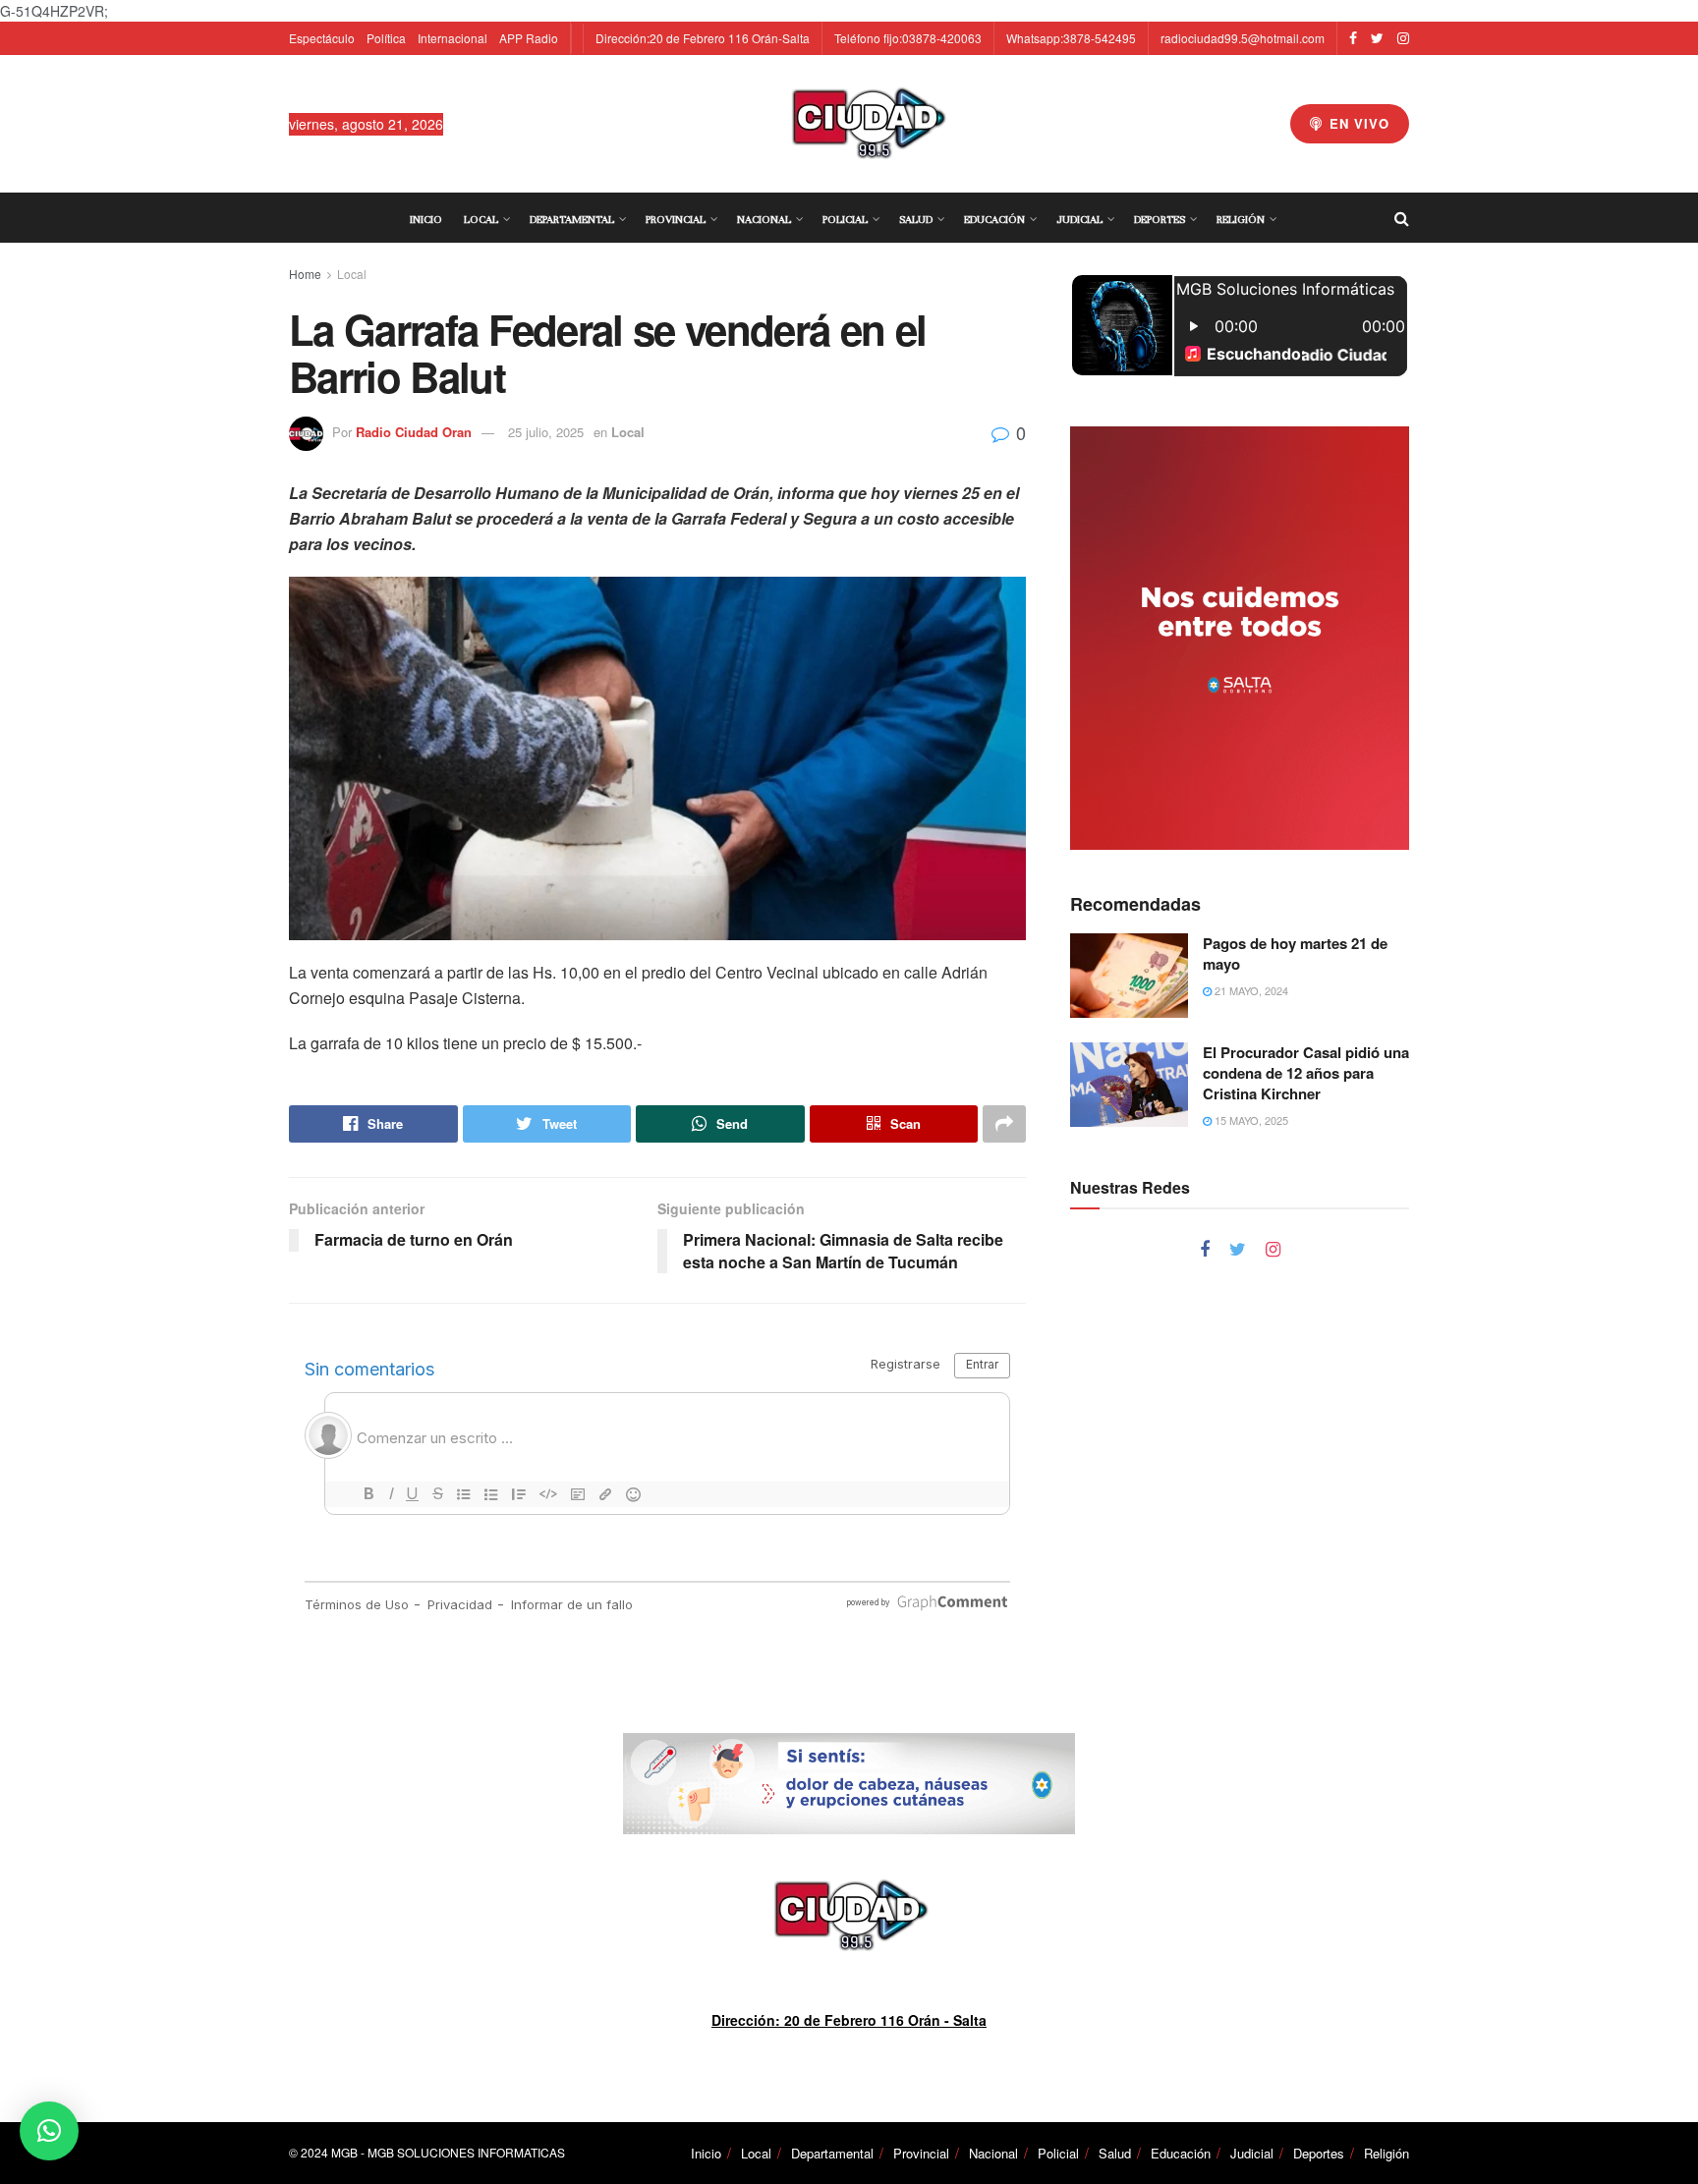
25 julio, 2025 (546, 432)
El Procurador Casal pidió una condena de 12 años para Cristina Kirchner (1306, 1073)
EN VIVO (1357, 123)
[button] (49, 2131)
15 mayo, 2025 (1250, 1120)
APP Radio (529, 38)
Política (386, 38)
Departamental (572, 219)
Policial (845, 219)
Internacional (453, 38)
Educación (994, 219)
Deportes (1160, 219)
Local (481, 219)
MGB (344, 2152)
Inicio (426, 219)
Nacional (764, 219)
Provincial (676, 219)
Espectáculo (322, 38)
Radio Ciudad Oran (414, 432)
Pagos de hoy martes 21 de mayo (1295, 953)
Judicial (1079, 219)
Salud (916, 219)
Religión (1241, 219)
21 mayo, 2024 (1250, 990)
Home (305, 274)
